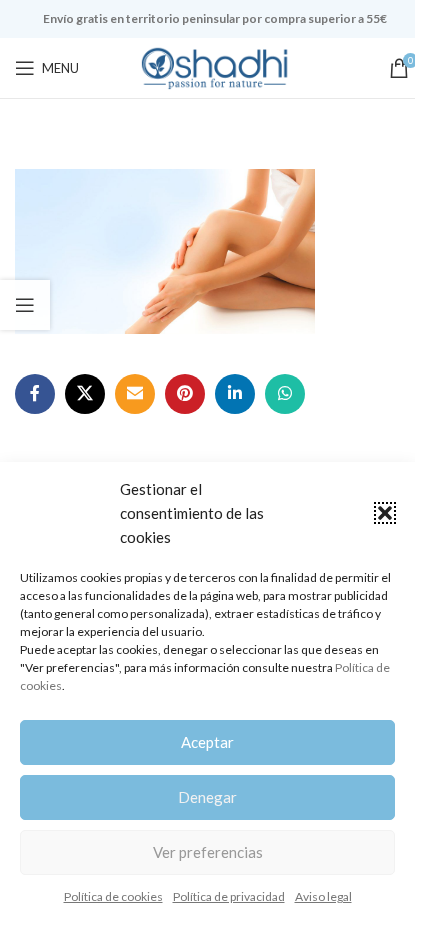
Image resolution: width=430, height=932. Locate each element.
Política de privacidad (229, 896)
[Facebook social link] (35, 394)
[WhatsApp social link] (285, 394)
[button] (385, 513)
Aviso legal (323, 896)
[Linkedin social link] (235, 394)
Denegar (207, 797)
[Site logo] (215, 66)
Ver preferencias (208, 852)
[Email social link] (135, 394)
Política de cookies (113, 896)
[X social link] (85, 394)
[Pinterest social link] (185, 394)
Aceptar (207, 742)
